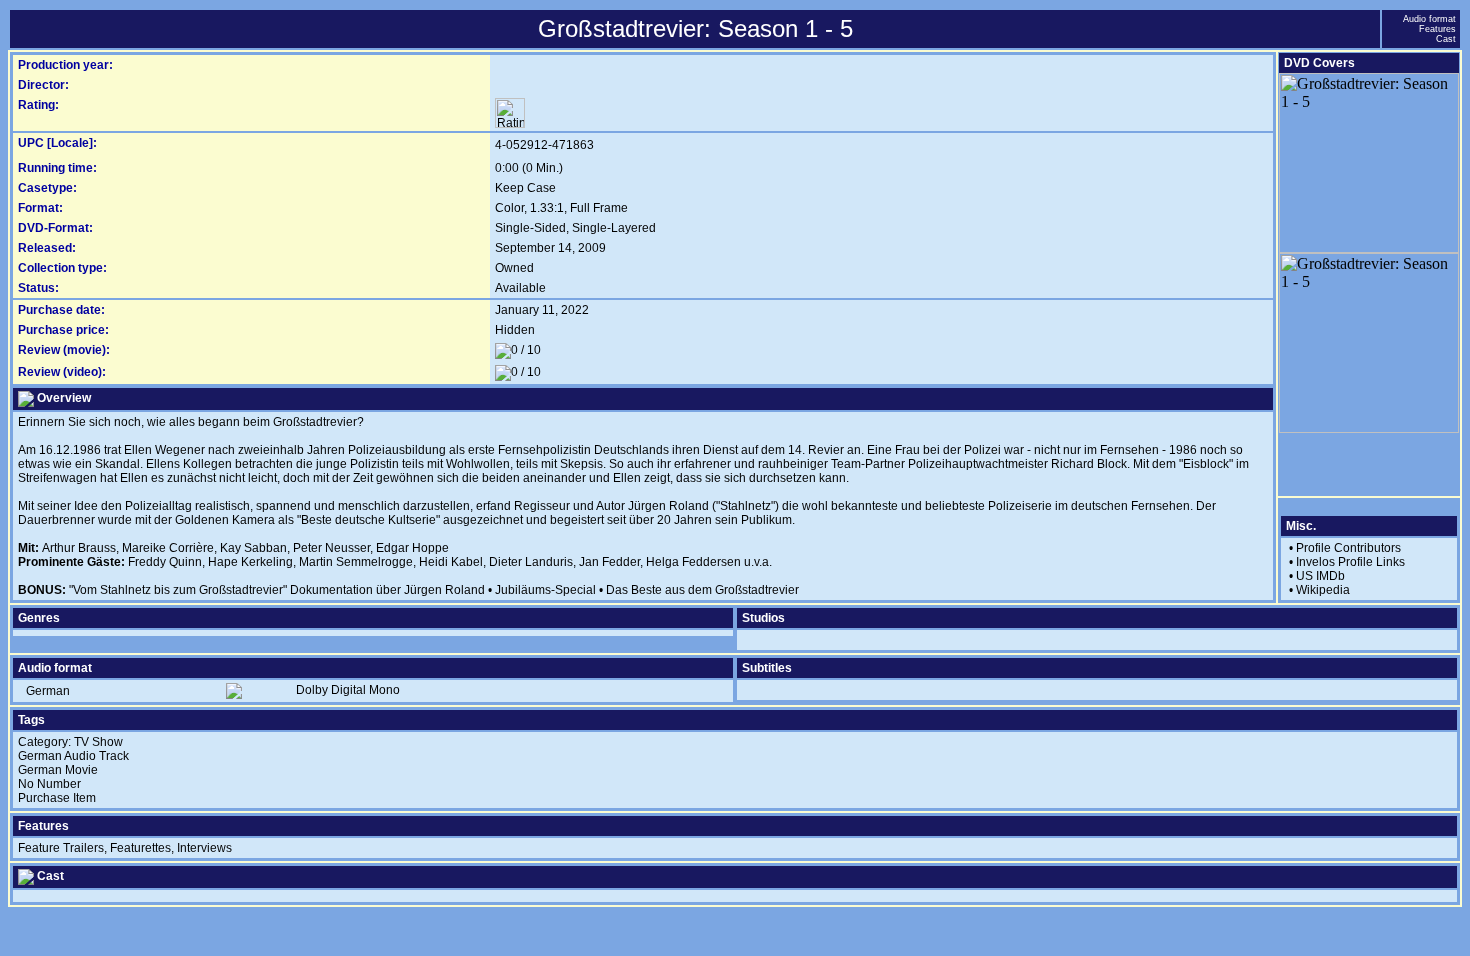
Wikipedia (1323, 590)
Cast (1446, 39)
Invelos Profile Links (1350, 562)
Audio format (1429, 19)
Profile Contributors (1348, 548)
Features (1437, 29)
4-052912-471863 (544, 145)
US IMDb (1320, 576)
